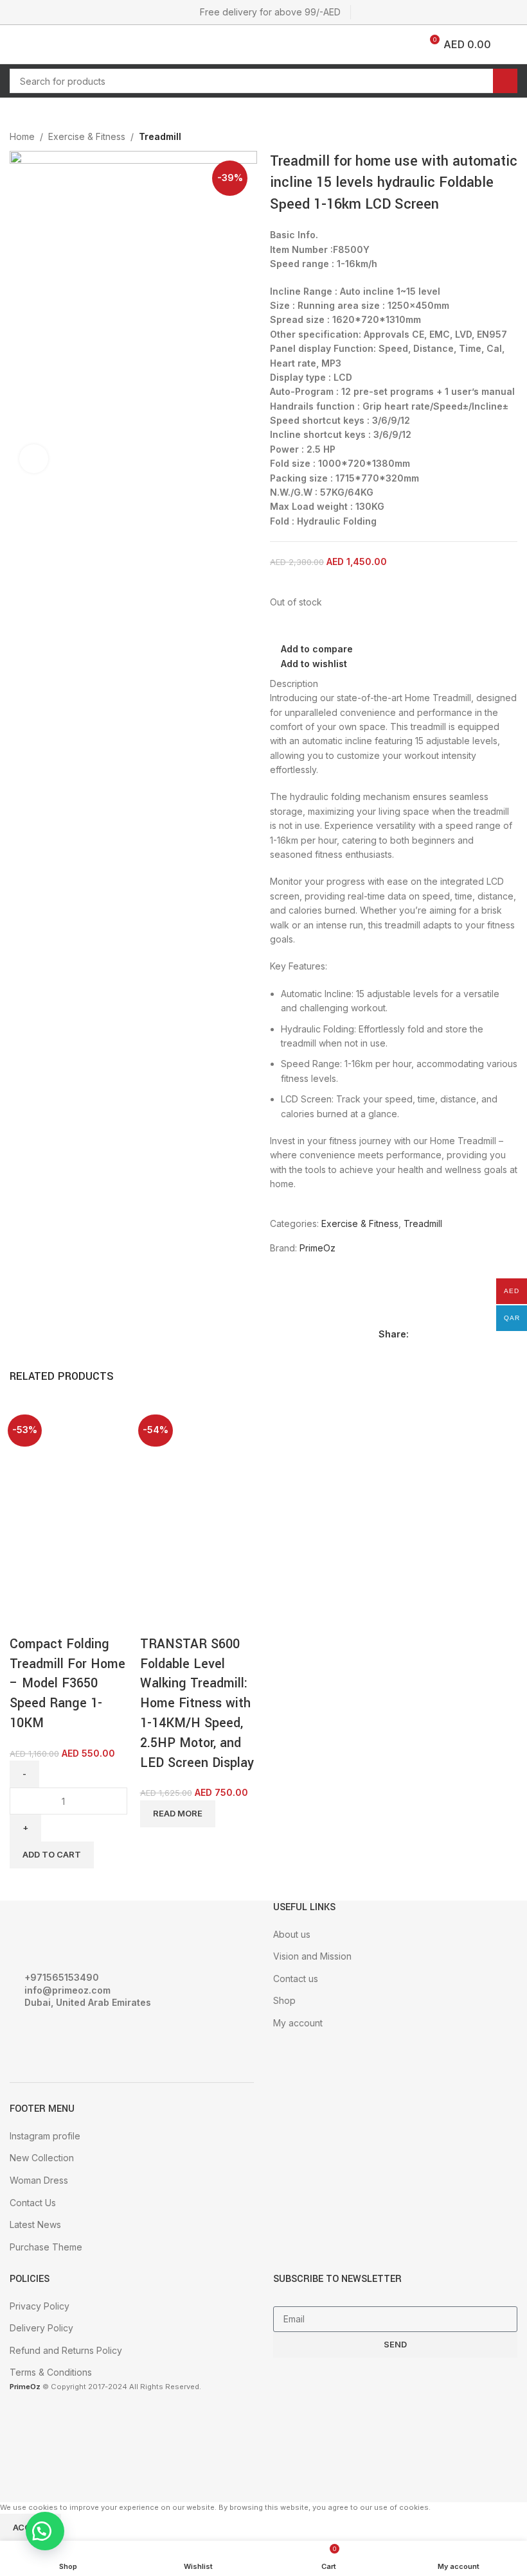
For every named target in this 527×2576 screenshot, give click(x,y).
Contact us (296, 1979)
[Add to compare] (26, 1619)
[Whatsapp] (95, 2038)
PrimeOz (317, 1248)
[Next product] (510, 138)
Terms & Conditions (51, 2372)
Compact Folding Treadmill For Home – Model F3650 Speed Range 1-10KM (67, 1684)
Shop (284, 2000)
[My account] (512, 44)
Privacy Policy (40, 2306)
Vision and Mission (312, 1956)
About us (292, 1934)
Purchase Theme (46, 2247)
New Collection (42, 2158)
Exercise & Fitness (87, 136)
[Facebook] (26, 2038)
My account (298, 2023)
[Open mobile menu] (15, 44)
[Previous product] (485, 138)
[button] (45, 2531)
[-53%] (58, 1457)
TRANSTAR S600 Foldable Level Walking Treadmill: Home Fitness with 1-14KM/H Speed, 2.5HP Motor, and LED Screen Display (197, 1703)
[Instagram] (60, 2038)
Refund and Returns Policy (66, 2350)
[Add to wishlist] (95, 1619)
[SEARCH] (505, 81)
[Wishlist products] (43, 44)
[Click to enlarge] (34, 459)
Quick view (60, 1619)
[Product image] (58, 1553)
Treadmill (160, 136)
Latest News (35, 2224)
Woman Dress (39, 2180)
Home (22, 136)
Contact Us (33, 2203)
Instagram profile (45, 2136)
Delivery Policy (41, 2328)
